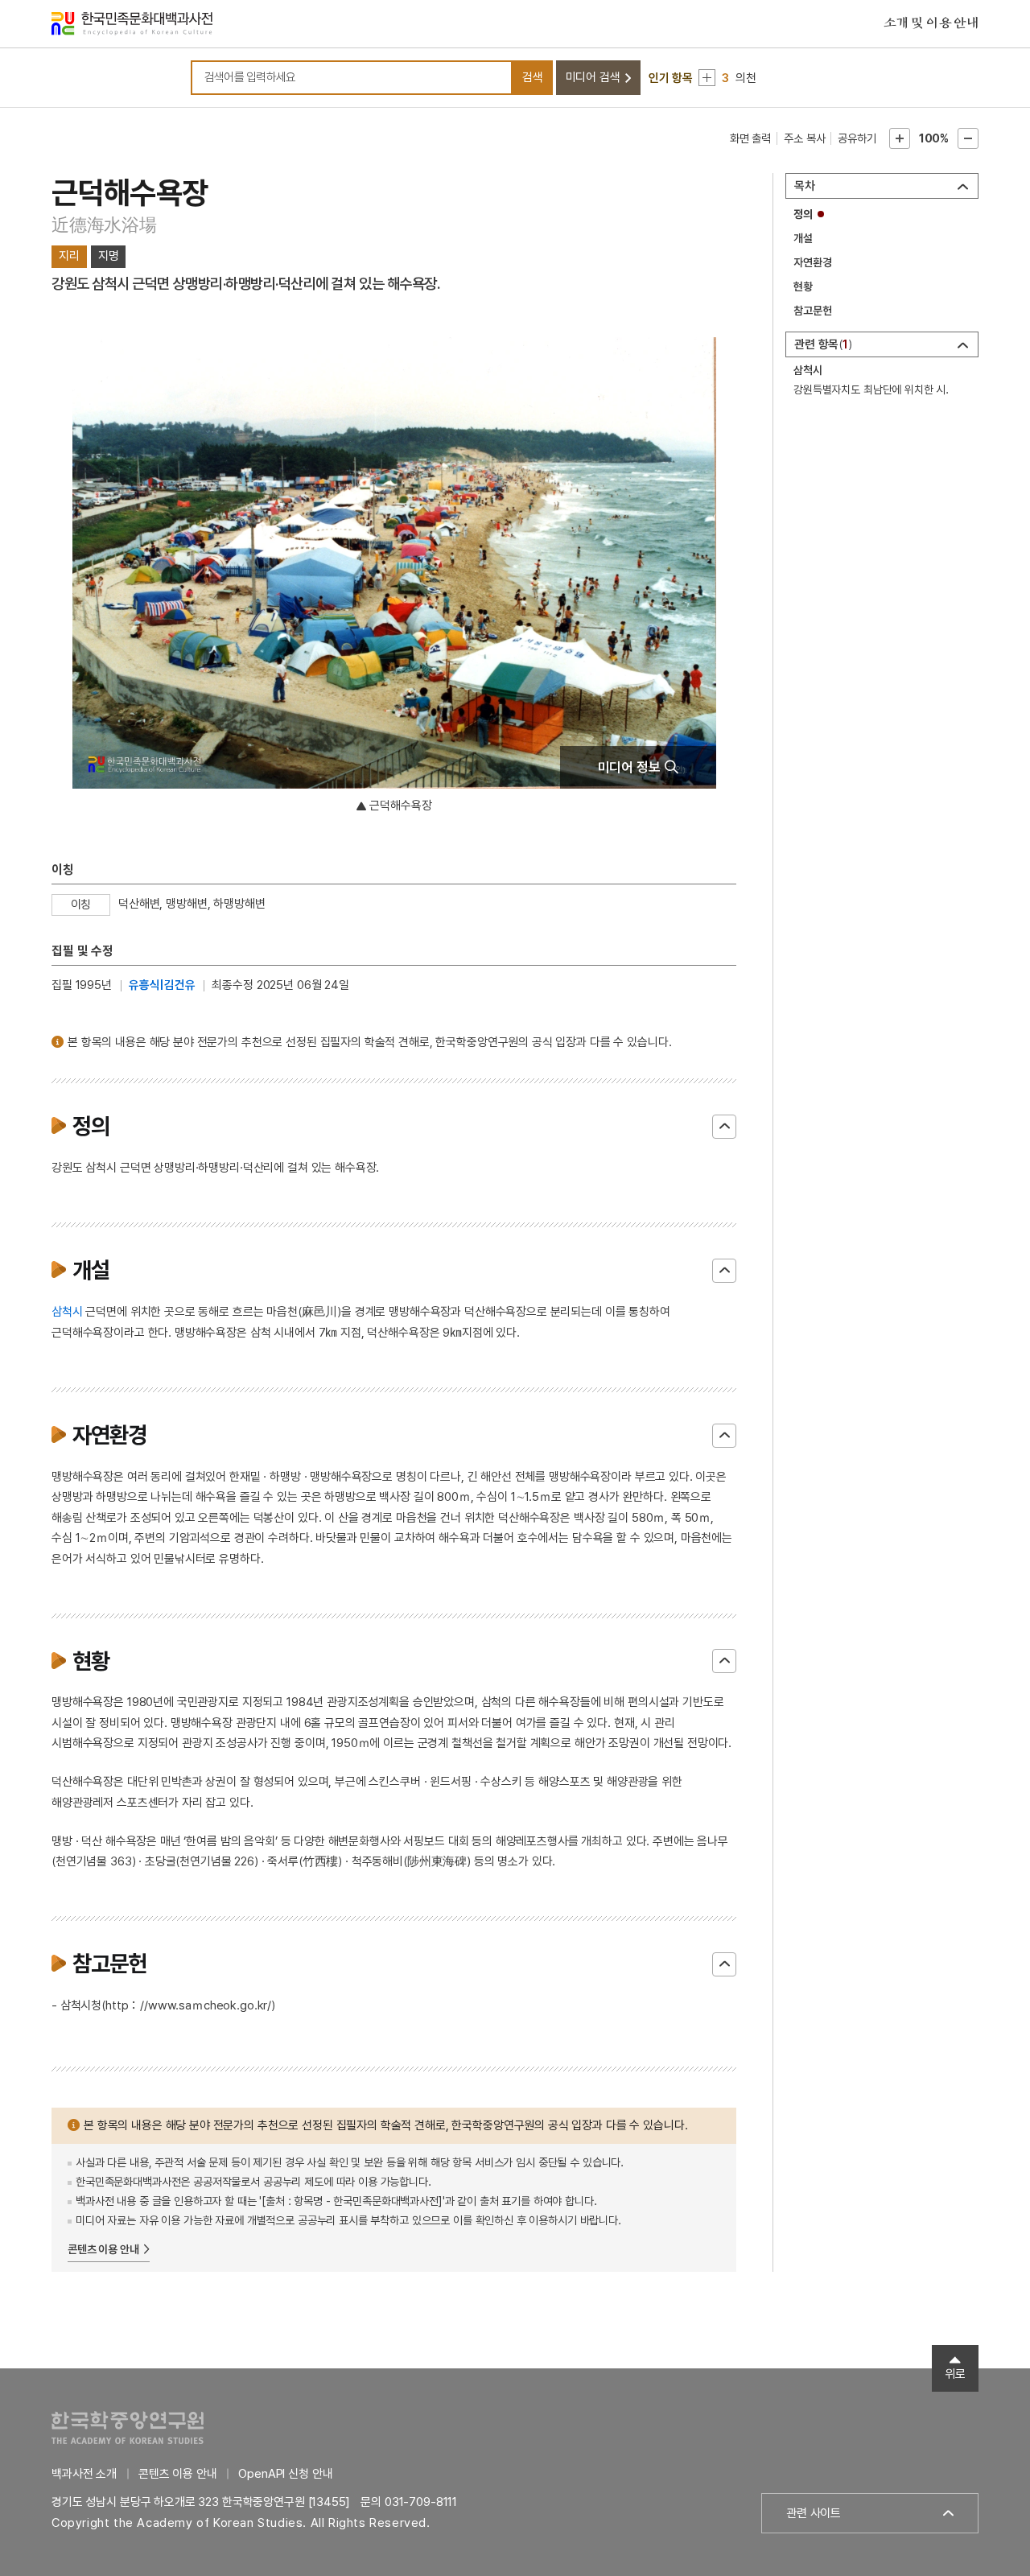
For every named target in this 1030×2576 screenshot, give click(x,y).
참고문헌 (812, 311)
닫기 (724, 1127)
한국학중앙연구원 (128, 2428)
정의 (803, 214)
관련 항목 (821, 344)
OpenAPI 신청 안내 (285, 2474)
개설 (803, 238)
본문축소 (968, 138)
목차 (805, 186)
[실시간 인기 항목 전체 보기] (707, 78)
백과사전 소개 (84, 2474)
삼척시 (67, 1312)
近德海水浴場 (104, 225)
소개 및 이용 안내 (931, 23)
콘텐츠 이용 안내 (103, 2249)
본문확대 (900, 138)
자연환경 (812, 262)
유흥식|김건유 (162, 985)
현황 (803, 286)
